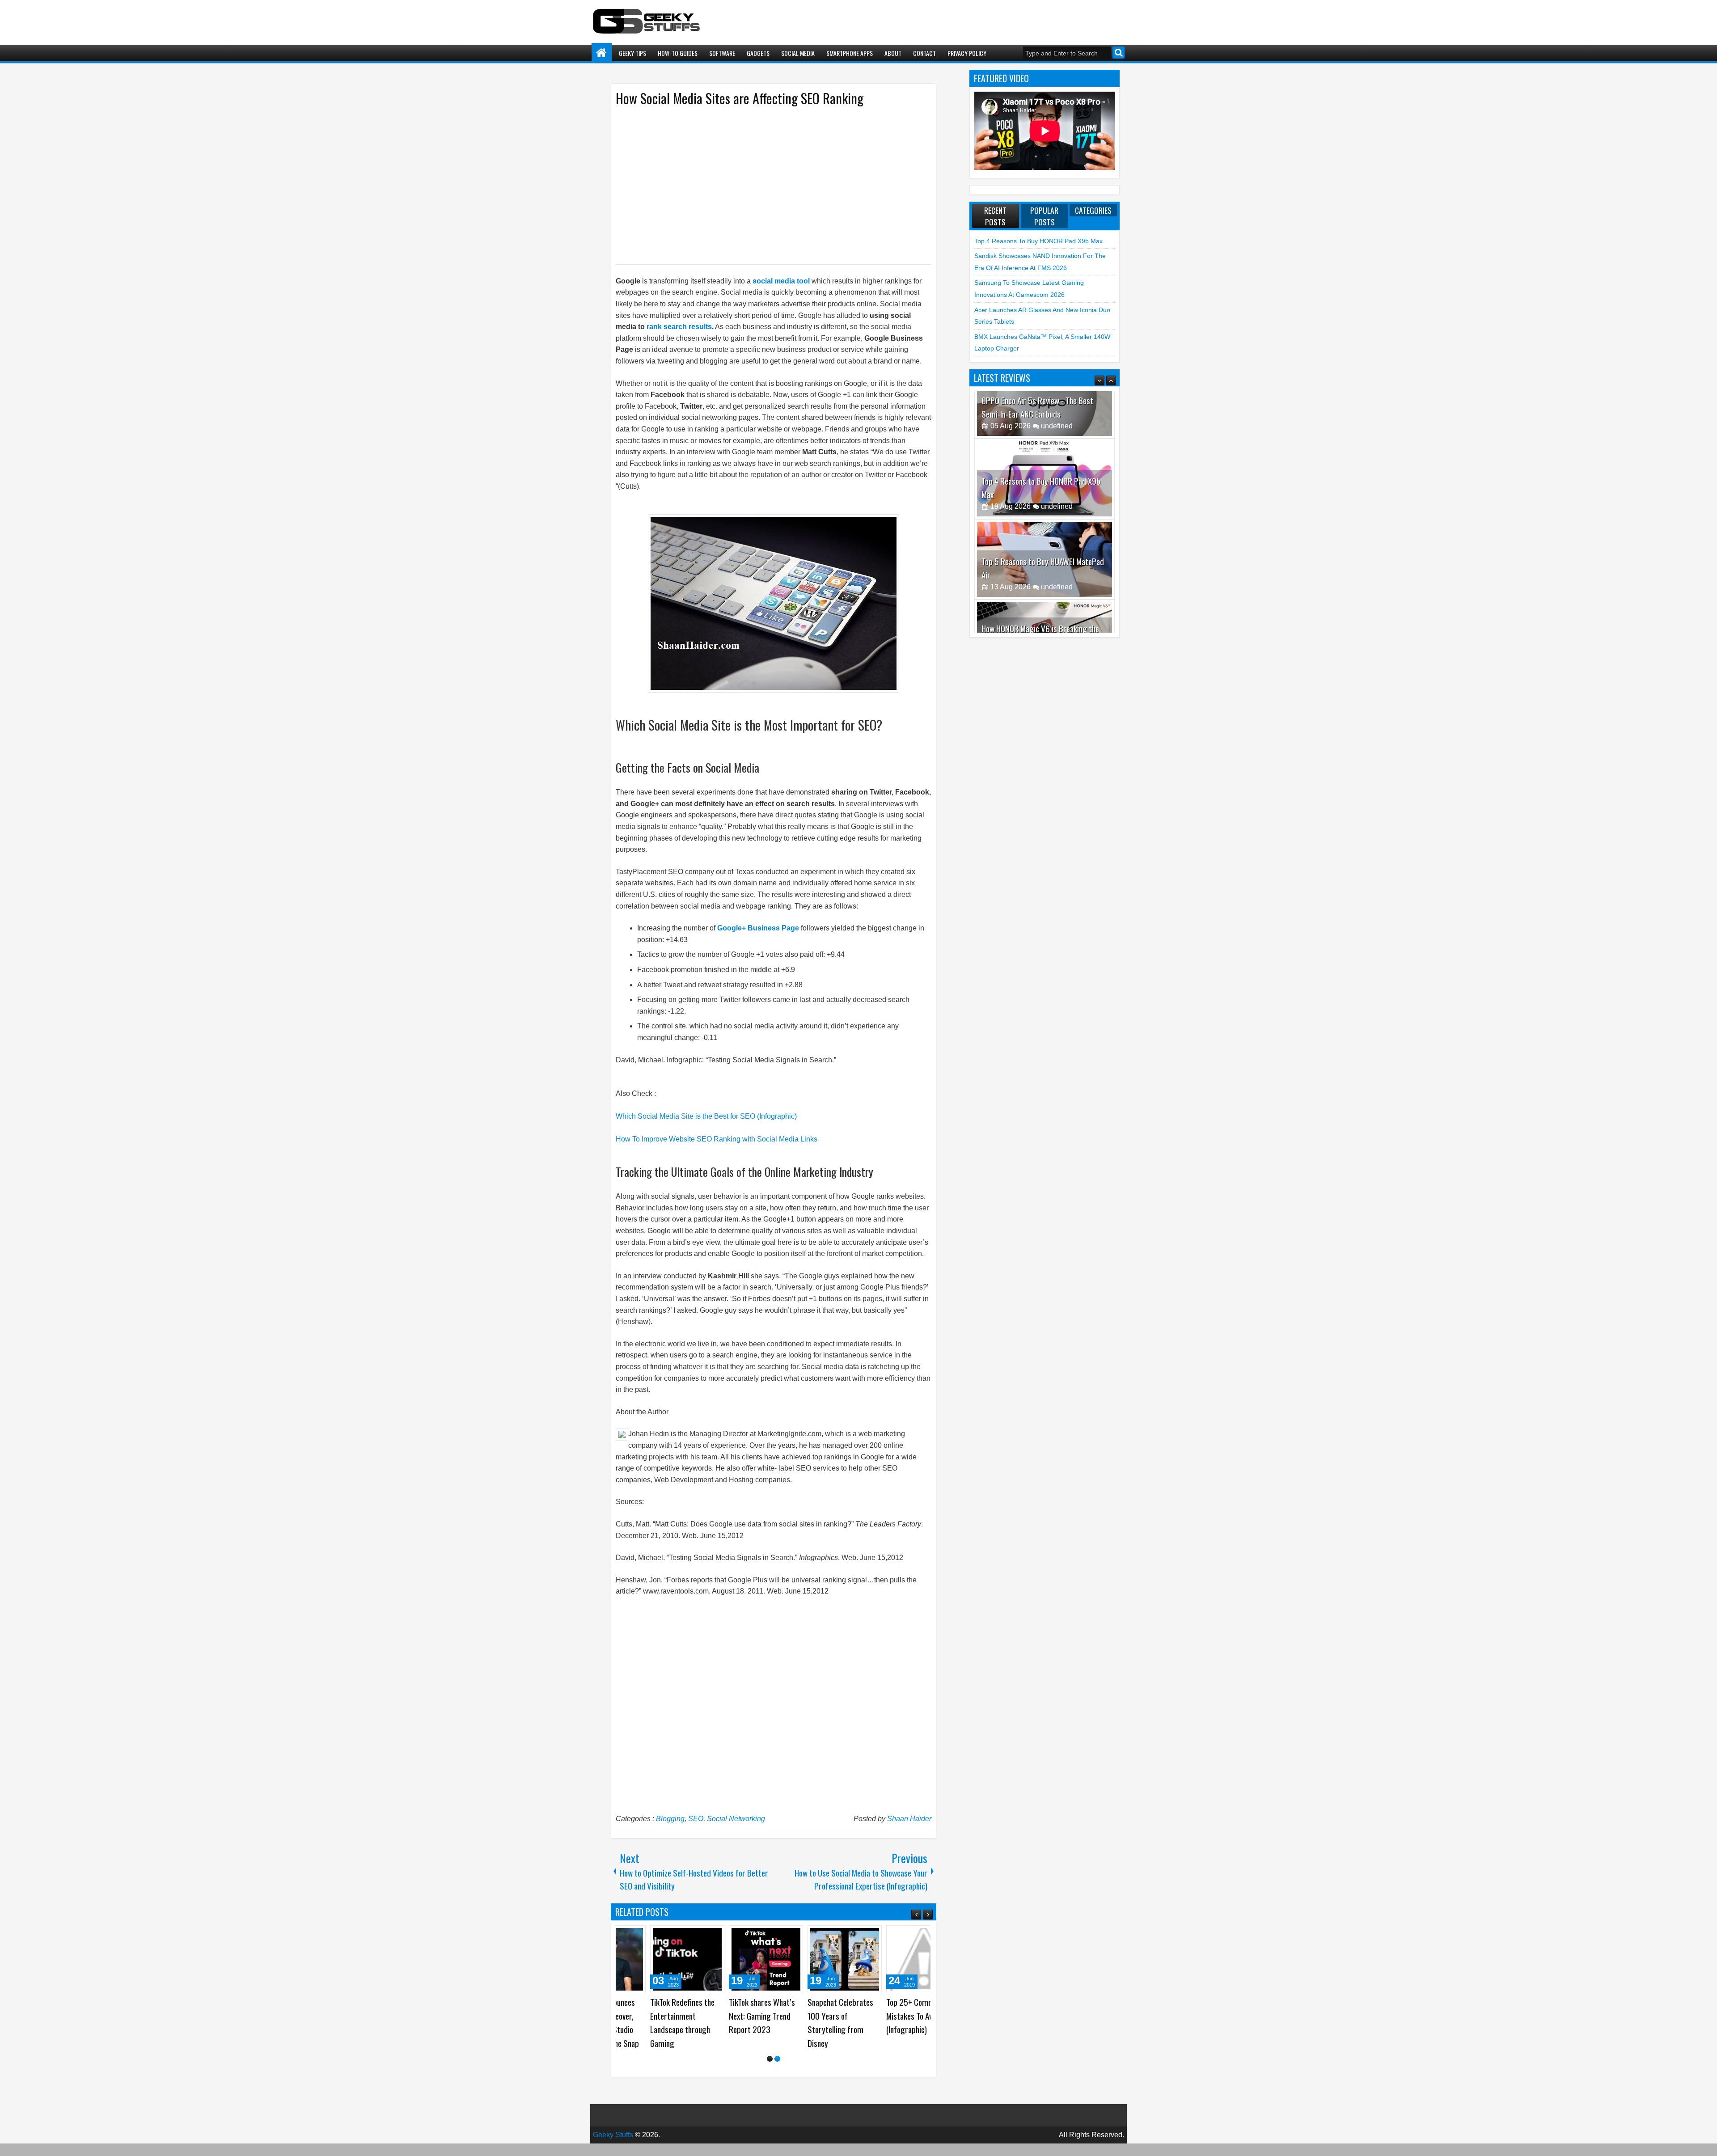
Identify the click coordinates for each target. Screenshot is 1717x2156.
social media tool (782, 281)
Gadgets (758, 53)
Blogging (670, 1819)
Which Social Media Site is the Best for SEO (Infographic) (706, 1116)
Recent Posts (995, 216)
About (893, 53)
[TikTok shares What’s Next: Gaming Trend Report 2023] (681, 1959)
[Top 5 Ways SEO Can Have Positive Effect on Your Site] (917, 1959)
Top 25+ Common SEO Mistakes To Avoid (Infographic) (836, 2016)
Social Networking (736, 1819)
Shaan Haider (909, 1819)
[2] (777, 2060)
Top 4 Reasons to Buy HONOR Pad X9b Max (1038, 241)
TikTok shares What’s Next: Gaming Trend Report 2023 (677, 2016)
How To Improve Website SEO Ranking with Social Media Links (717, 1139)
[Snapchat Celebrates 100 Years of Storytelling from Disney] (760, 1959)
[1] (770, 2060)
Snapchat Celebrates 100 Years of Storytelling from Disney (755, 2023)
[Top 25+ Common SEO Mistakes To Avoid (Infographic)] (838, 1959)
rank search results (679, 327)
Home (602, 53)
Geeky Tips (632, 53)
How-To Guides (678, 53)
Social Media (798, 53)
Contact (924, 53)
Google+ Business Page (758, 928)
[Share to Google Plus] (630, 1936)
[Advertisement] (765, 185)
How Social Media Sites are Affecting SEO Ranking (740, 98)
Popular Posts (1044, 216)
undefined (1057, 459)
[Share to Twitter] (620, 1936)
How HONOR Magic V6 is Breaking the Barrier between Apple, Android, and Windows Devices (1040, 594)
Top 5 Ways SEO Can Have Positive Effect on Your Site (916, 2016)
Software (722, 53)
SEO (696, 1819)
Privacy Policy (967, 53)
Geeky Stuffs (613, 2136)
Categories (1093, 210)
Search (1119, 53)
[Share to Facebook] (689, 1936)
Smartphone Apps (850, 53)
